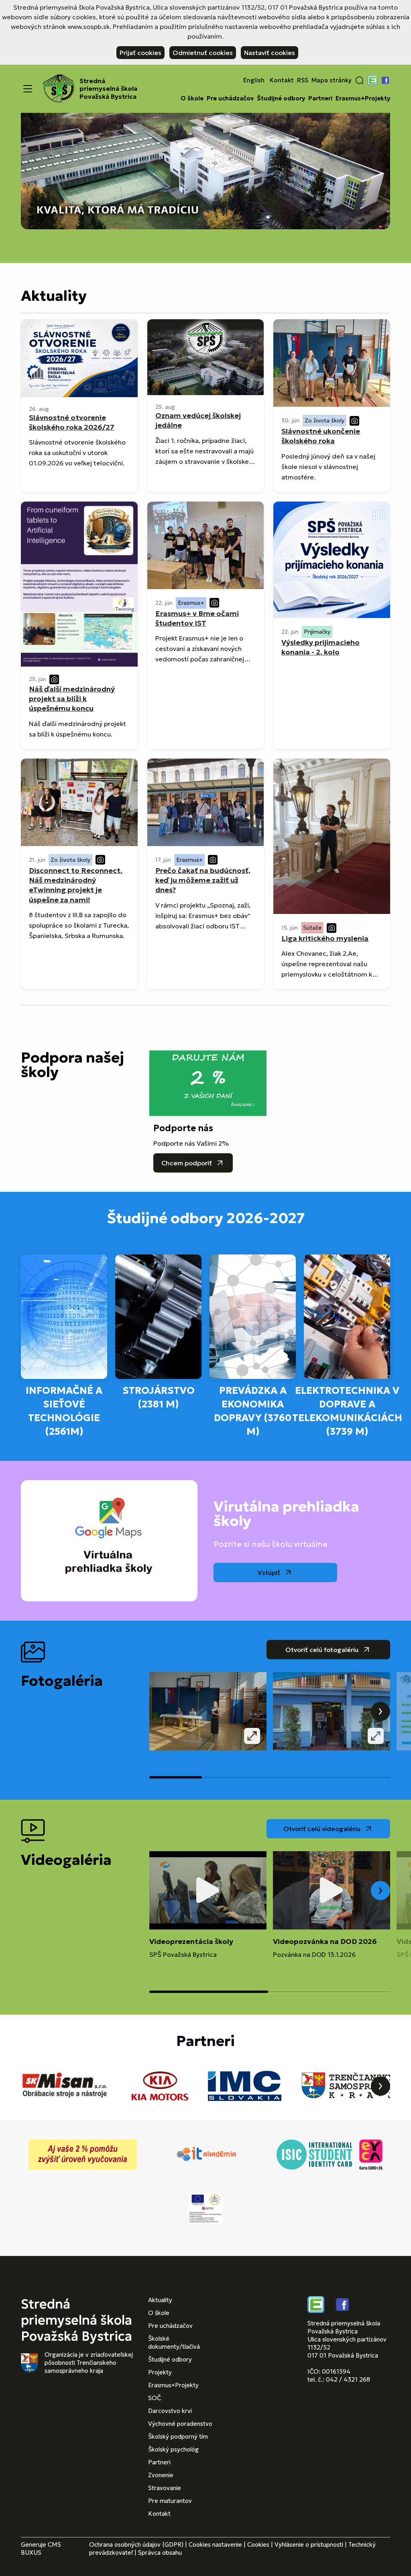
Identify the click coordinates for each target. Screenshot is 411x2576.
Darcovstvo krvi (170, 2411)
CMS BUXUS (41, 2548)
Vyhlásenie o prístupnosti (309, 2544)
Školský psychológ (173, 2449)
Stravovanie (165, 2488)
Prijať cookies (140, 53)
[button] (360, 80)
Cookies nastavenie (215, 2544)
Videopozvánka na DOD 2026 (325, 1941)
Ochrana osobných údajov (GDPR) (136, 2544)
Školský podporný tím (178, 2436)
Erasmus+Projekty (363, 98)
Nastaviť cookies (270, 53)
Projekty (160, 2372)
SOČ (155, 2398)
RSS (303, 80)
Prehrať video (208, 1891)
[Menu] (28, 89)
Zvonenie (161, 2475)
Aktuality (160, 2300)
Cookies (258, 2544)
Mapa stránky (332, 80)
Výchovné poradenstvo (180, 2424)
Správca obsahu (160, 2553)
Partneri (320, 98)
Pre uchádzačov (230, 98)
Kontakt (282, 80)
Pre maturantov (170, 2501)
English (254, 80)
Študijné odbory (281, 98)
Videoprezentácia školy (191, 1941)
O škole (192, 98)
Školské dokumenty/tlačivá (174, 2342)
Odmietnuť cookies (203, 53)
